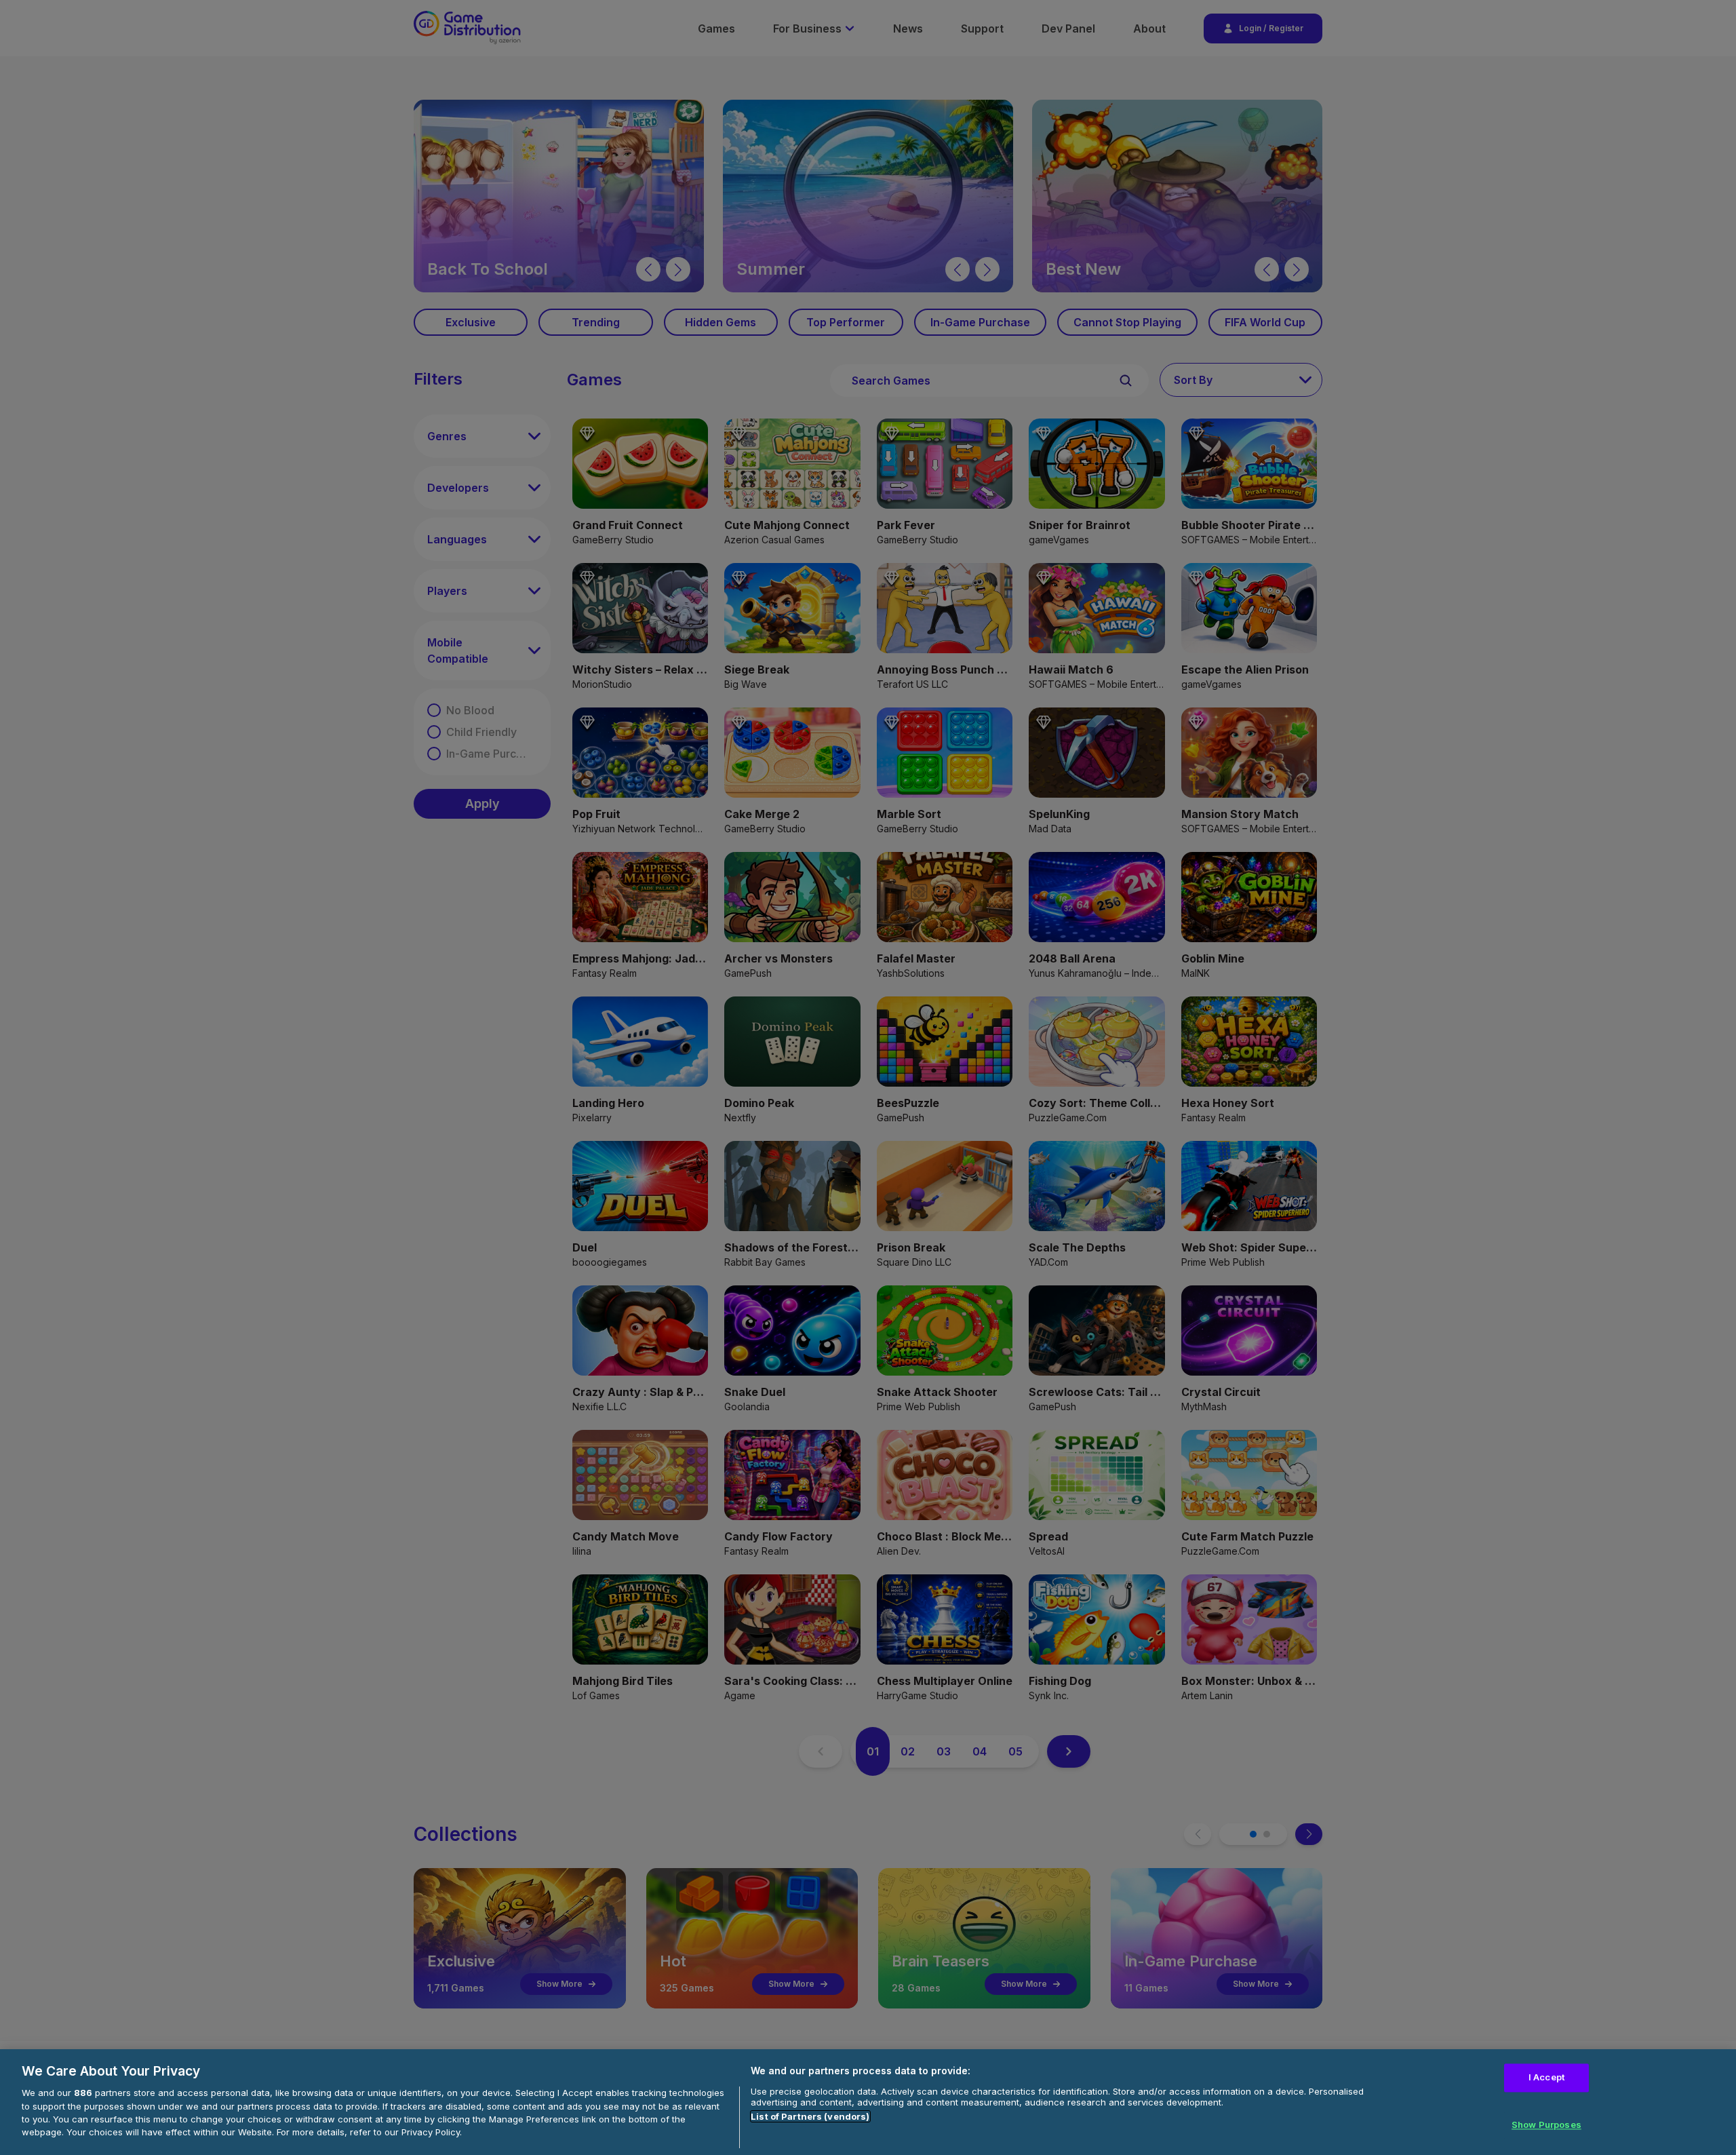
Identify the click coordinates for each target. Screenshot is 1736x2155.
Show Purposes (1546, 2124)
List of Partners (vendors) (810, 2116)
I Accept (1546, 2077)
